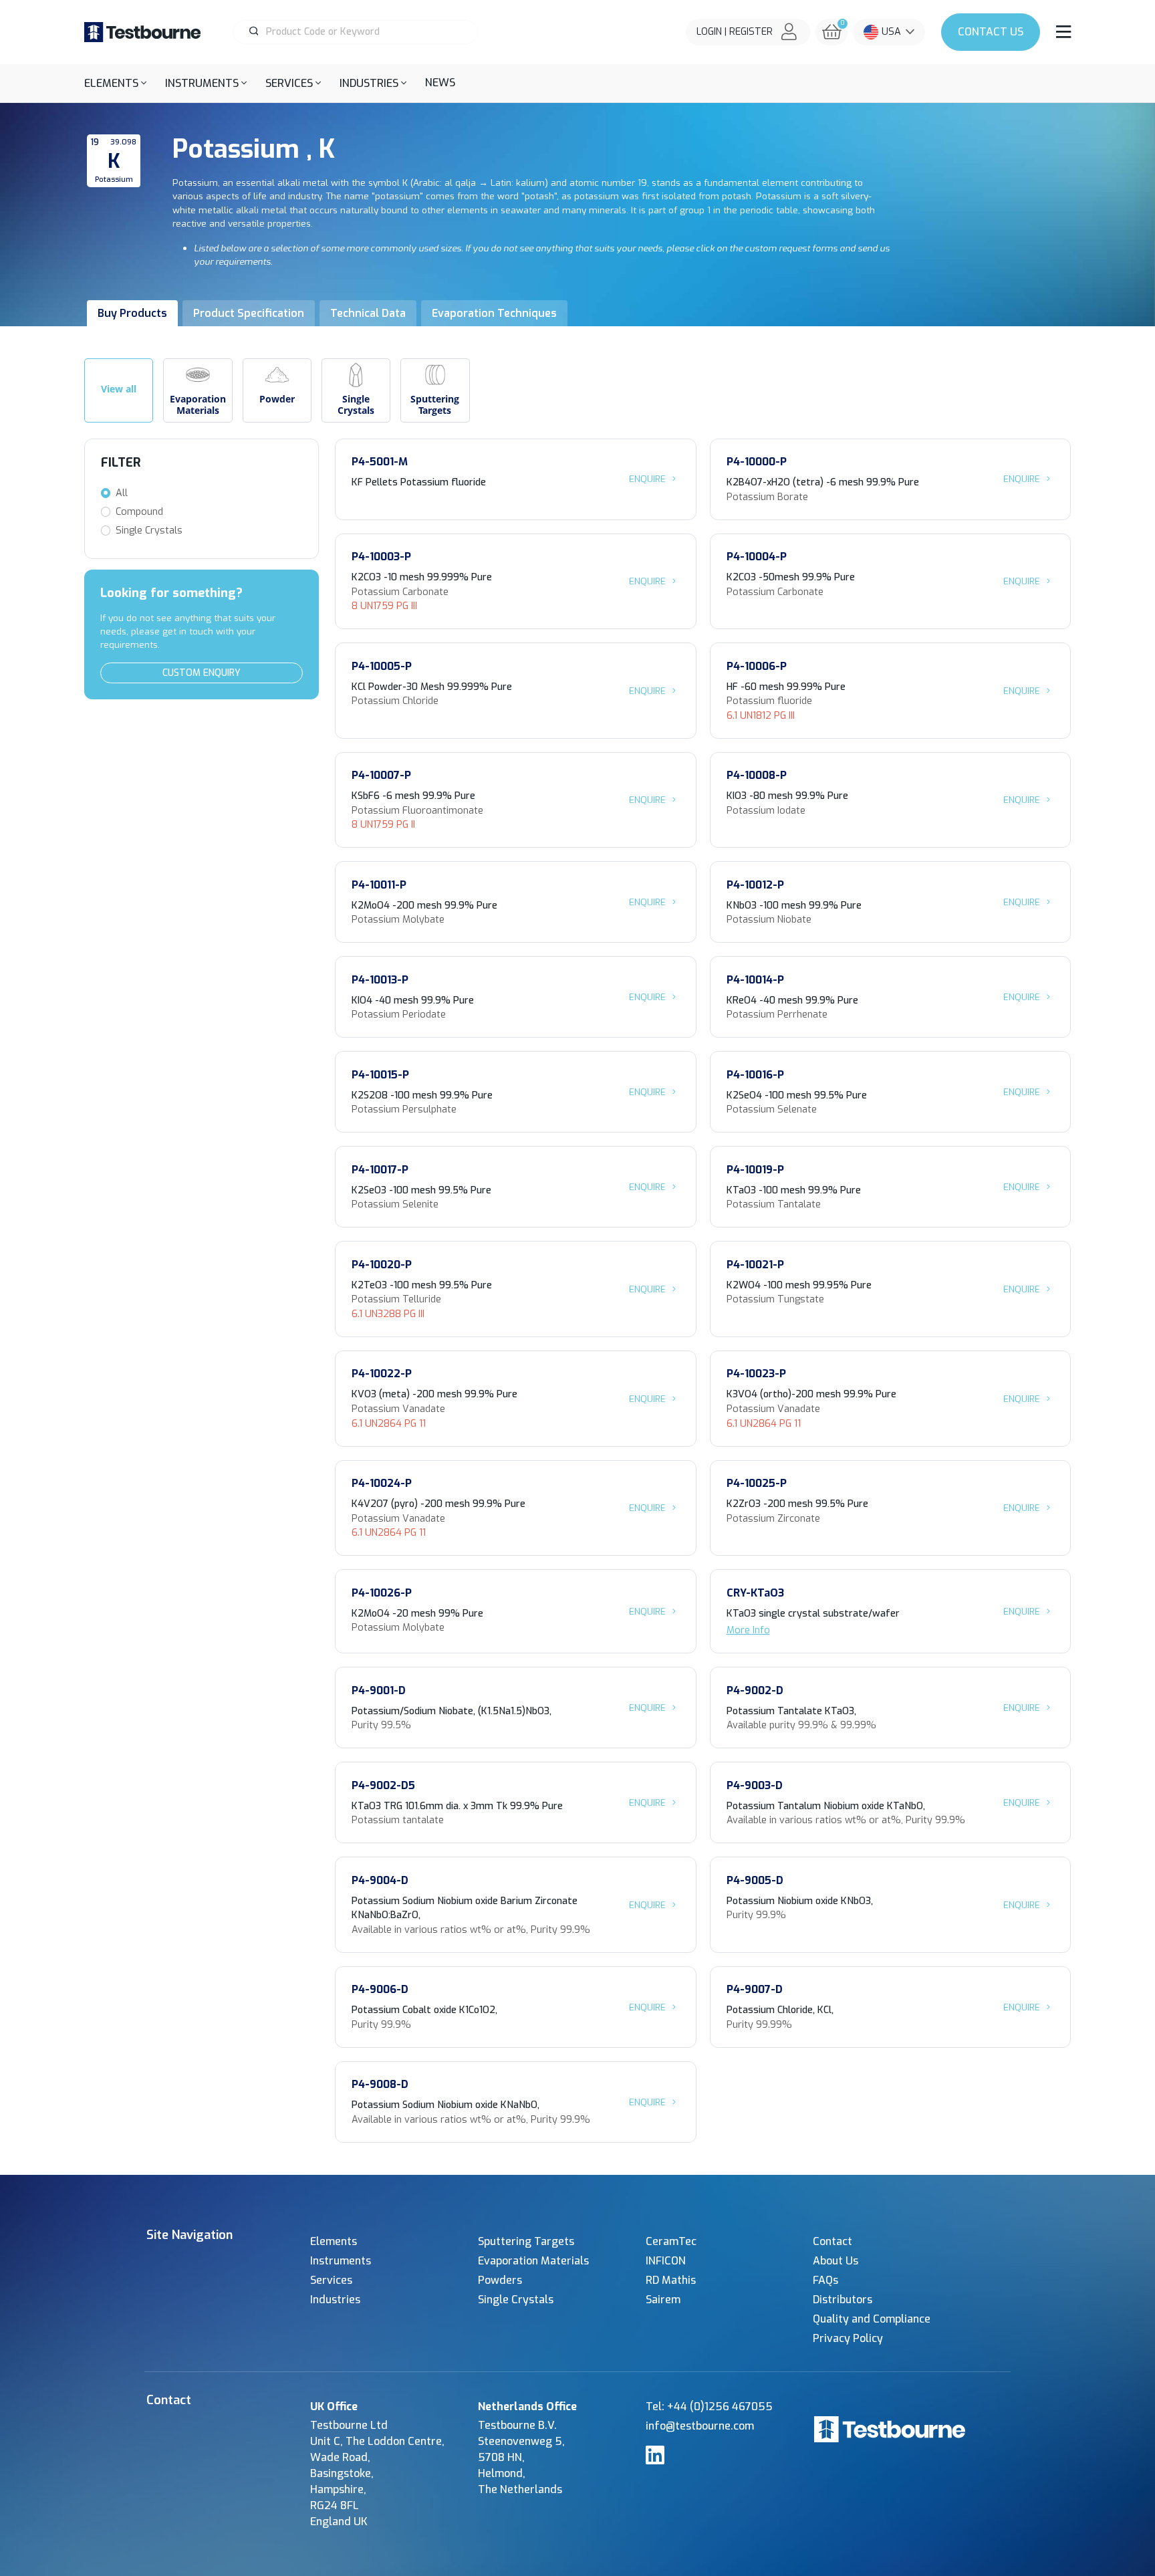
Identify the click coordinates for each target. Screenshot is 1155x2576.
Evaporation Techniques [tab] (494, 313)
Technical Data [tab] (368, 313)
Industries (335, 2300)
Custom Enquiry (202, 673)
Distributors (843, 2300)
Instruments (341, 2261)
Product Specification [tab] (249, 313)
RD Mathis (671, 2280)
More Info (748, 1630)
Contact (991, 32)
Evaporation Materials (533, 2261)
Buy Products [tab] (132, 313)
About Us (836, 2261)
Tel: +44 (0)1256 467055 (709, 2407)
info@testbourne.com (700, 2426)
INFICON (666, 2261)
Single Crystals (149, 531)
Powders (500, 2280)
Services (331, 2280)
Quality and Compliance (872, 2319)
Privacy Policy (848, 2338)
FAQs (825, 2280)
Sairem (663, 2300)
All (122, 493)
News (440, 83)
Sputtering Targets (526, 2241)
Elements (334, 2241)
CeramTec (671, 2241)
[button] (115, 83)
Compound (139, 512)
